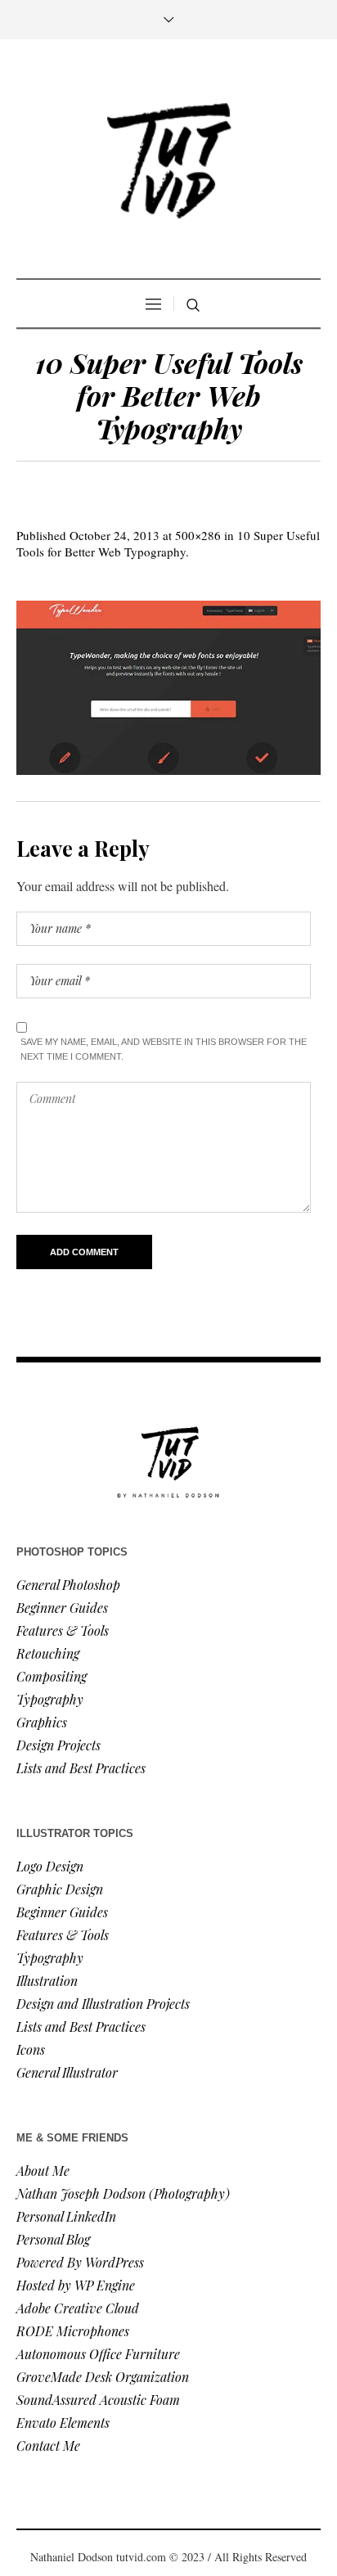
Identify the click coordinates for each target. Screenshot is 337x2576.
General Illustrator (67, 2072)
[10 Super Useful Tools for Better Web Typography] (168, 688)
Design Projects (58, 1745)
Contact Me (48, 2445)
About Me (43, 2171)
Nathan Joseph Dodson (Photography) (123, 2193)
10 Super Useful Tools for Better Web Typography (168, 543)
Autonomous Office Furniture (100, 2354)
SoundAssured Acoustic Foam (100, 2400)
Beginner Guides (62, 1608)
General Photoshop (68, 1585)
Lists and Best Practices (81, 1768)
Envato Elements (65, 2423)
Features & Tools (63, 1630)
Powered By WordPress (80, 2262)
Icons (31, 2049)
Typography (50, 1699)
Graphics (42, 1722)
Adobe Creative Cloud (78, 2308)
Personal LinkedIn (66, 2216)
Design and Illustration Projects (103, 2004)
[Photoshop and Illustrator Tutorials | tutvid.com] (168, 161)
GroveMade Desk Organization (103, 2377)
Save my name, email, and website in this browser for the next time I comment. (164, 1049)
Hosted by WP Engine (76, 2285)
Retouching (48, 1653)
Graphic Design (60, 1889)
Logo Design (50, 1866)
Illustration (47, 1981)
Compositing (52, 1676)
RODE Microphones (73, 2331)
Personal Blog (53, 2239)
